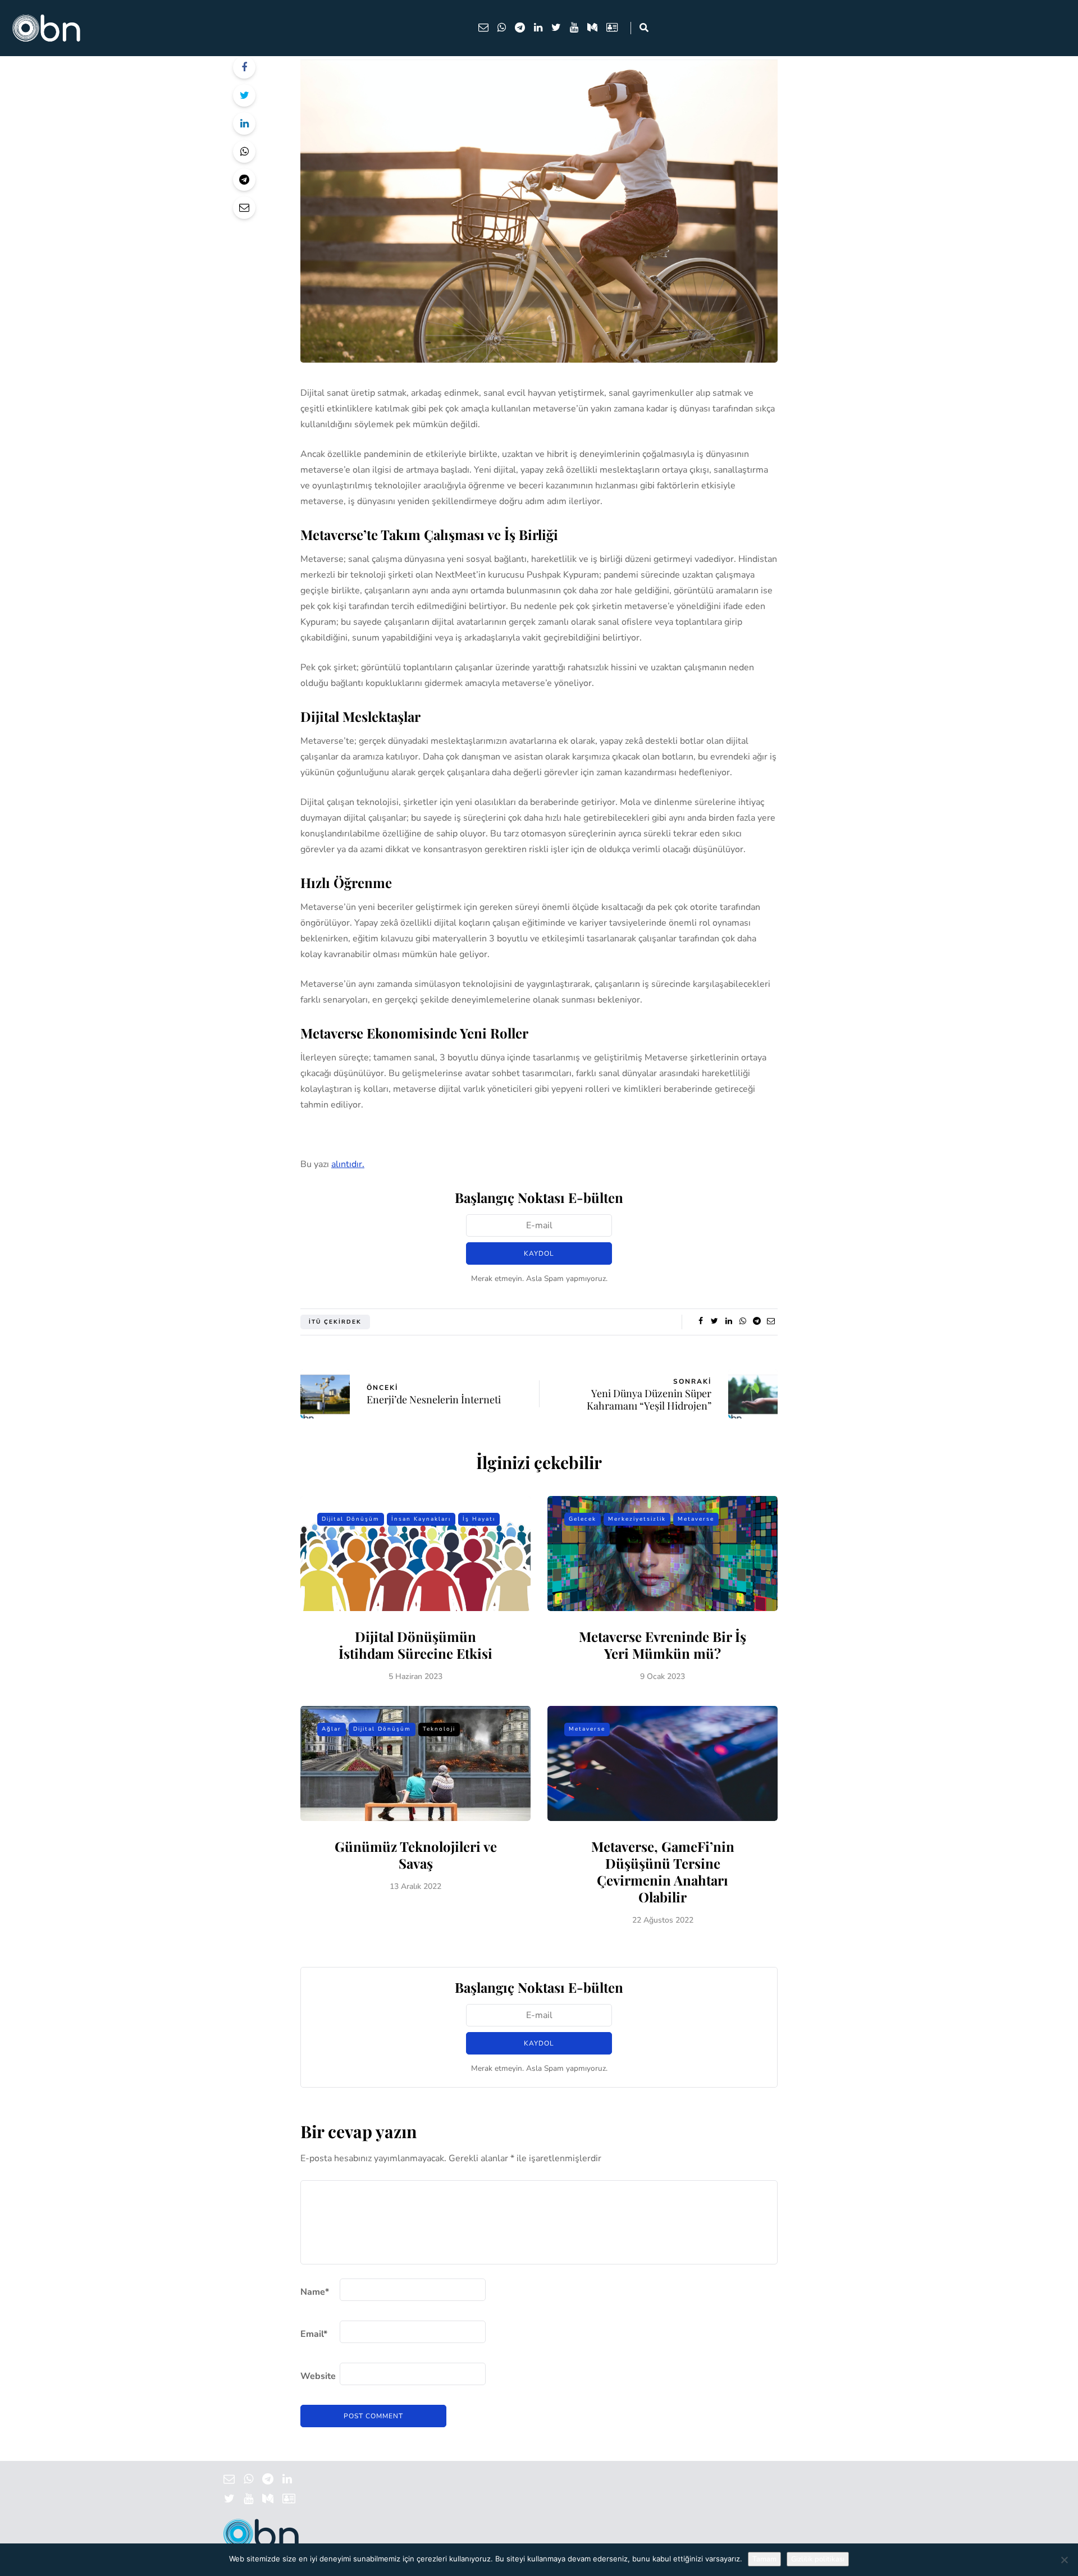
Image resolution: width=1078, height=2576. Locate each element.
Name (315, 2292)
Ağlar (332, 1729)
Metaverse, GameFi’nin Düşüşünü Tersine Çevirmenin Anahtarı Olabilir (663, 1872)
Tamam (764, 2559)
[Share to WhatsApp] (244, 152)
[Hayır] (1064, 2560)
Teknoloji (439, 1729)
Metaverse (696, 1519)
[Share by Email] (244, 208)
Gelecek (583, 1519)
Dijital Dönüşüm (351, 1519)
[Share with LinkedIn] (244, 123)
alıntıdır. (348, 1164)
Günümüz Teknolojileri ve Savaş (416, 1855)
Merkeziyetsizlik (637, 1519)
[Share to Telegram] (244, 180)
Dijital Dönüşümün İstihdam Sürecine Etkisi (415, 1645)
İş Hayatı (479, 1519)
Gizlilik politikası (818, 2559)
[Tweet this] (244, 95)
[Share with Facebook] (244, 67)
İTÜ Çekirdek (335, 1322)
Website (318, 2376)
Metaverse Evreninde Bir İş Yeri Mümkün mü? (663, 1645)
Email (314, 2334)
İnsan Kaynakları (421, 1519)
